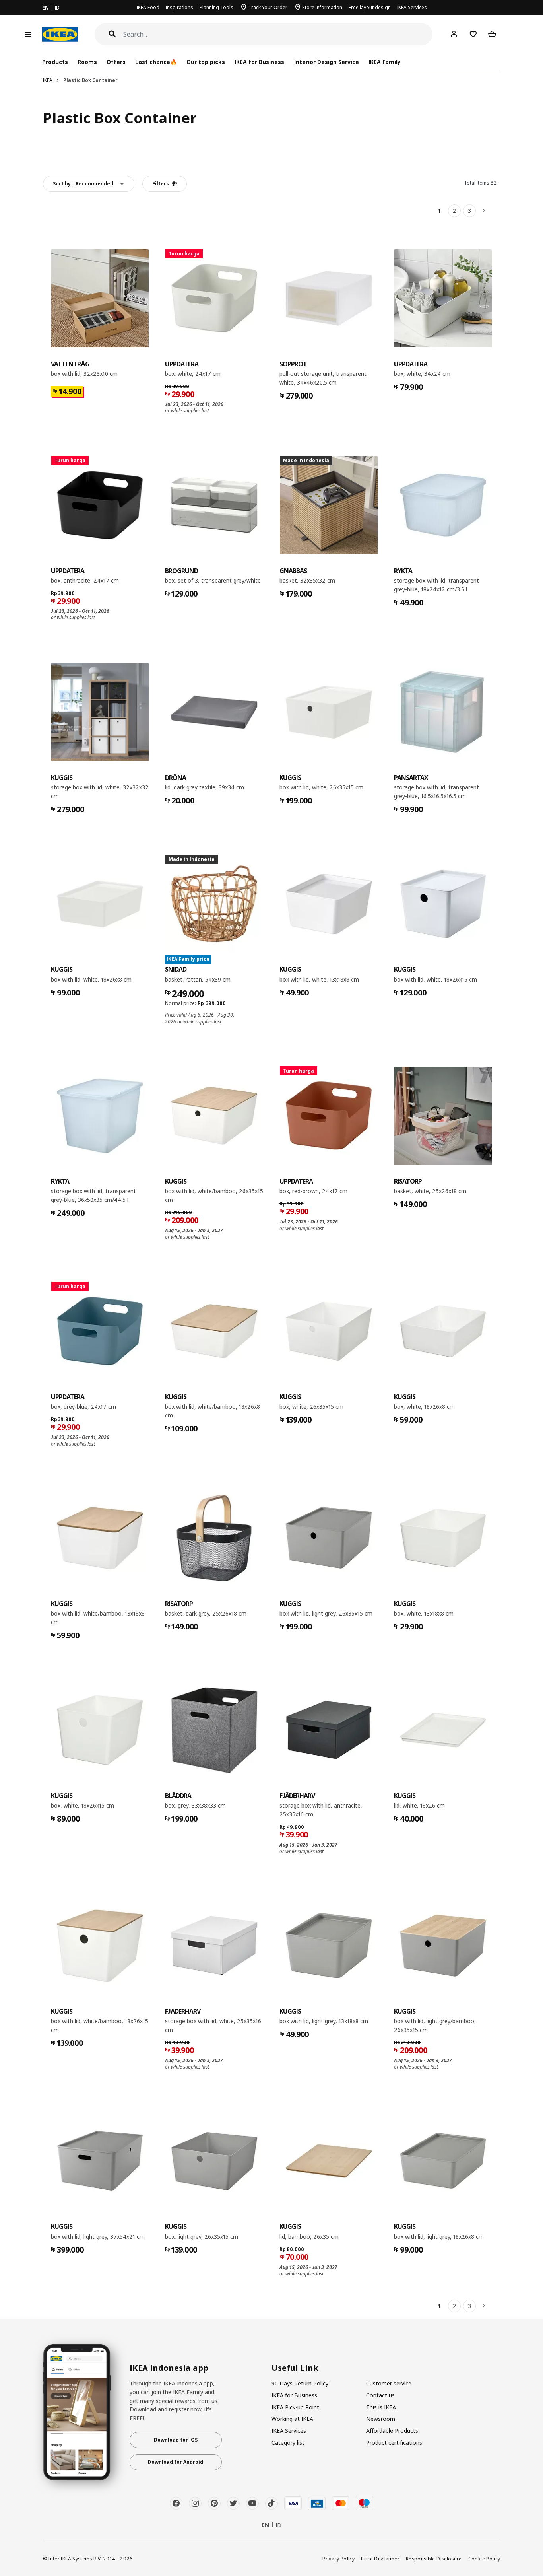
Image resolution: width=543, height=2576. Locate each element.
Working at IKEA (292, 2419)
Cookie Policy (484, 2559)
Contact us (380, 2395)
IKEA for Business (259, 62)
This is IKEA (381, 2407)
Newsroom (381, 2419)
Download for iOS (176, 2440)
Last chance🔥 (156, 62)
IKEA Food (148, 7)
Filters (161, 184)
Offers (116, 62)
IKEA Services (412, 7)
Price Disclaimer (380, 2559)
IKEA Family (385, 62)
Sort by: (83, 184)
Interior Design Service (327, 62)
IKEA (48, 80)
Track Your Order (268, 7)
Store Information (322, 7)
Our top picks (206, 62)
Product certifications (394, 2443)
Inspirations (179, 7)
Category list (288, 2443)
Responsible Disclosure (434, 2559)
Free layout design (370, 7)
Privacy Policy (338, 2559)
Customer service (389, 2383)
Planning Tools (216, 7)
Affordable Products (392, 2431)
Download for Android (176, 2462)
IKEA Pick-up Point (295, 2407)
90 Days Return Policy (300, 2383)
